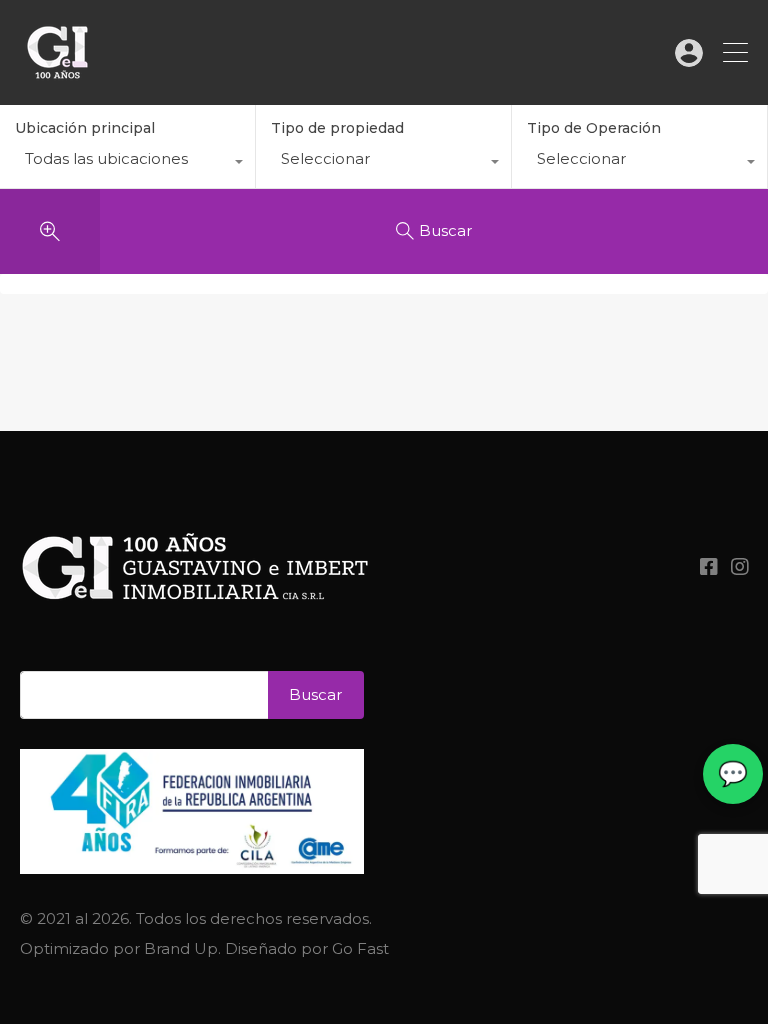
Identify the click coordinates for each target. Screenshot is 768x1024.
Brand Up (181, 948)
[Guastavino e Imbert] (57, 80)
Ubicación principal (85, 128)
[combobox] (127, 164)
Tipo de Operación (594, 128)
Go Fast (360, 948)
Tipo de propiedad (337, 128)
